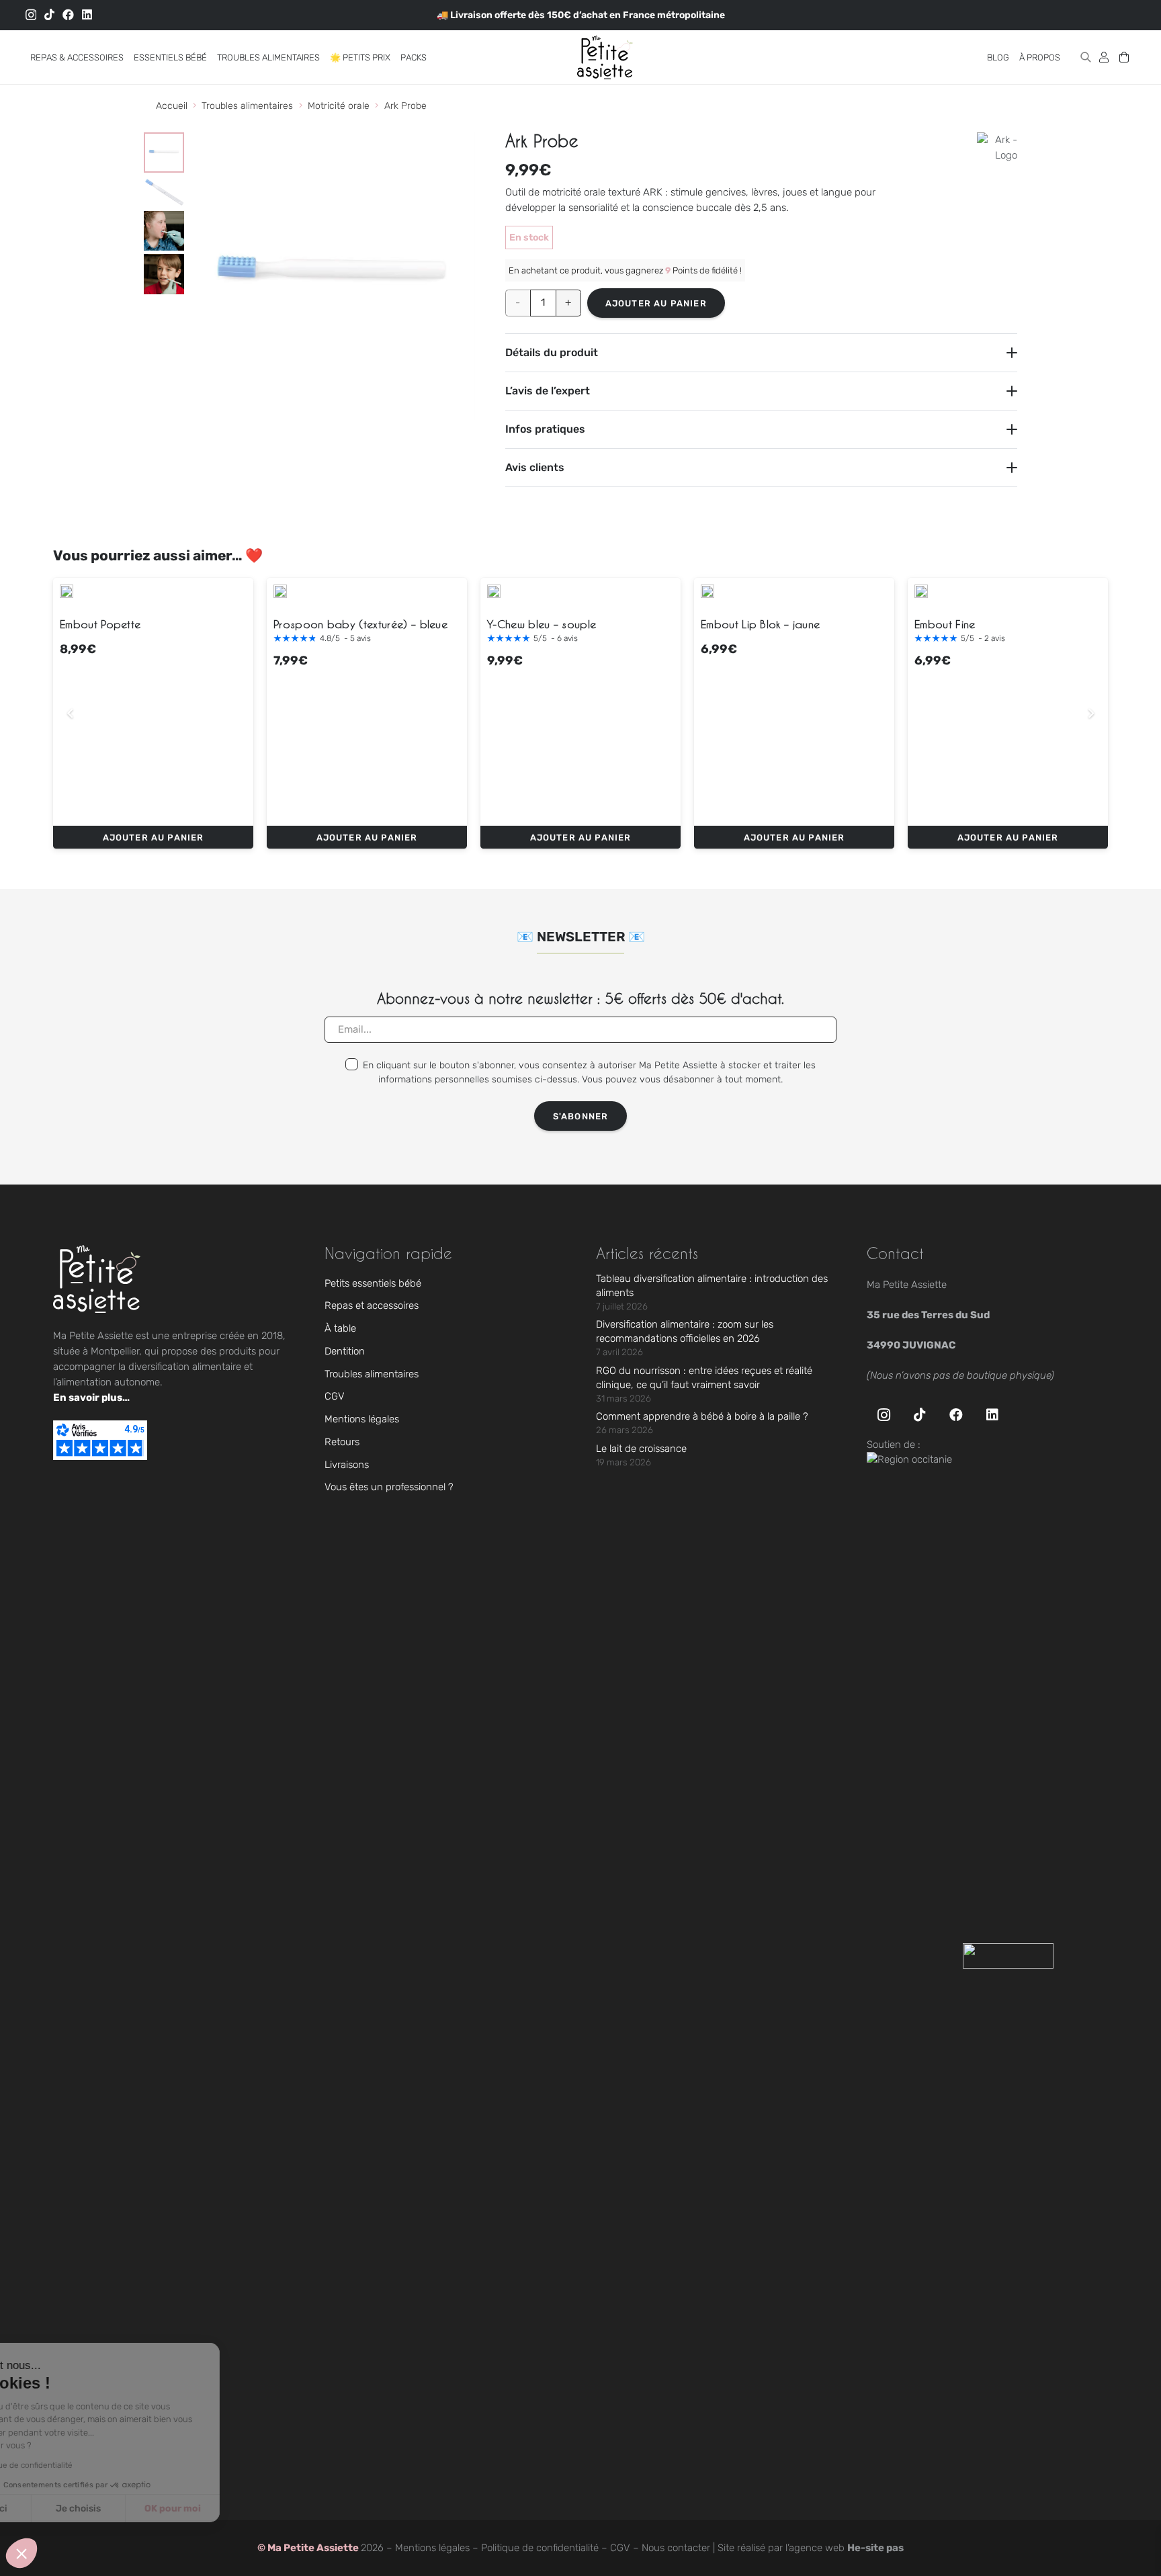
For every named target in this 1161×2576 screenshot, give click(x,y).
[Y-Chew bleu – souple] (494, 591)
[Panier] (1124, 57)
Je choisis (154, 2508)
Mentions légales (362, 1419)
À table (340, 1328)
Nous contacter (676, 2548)
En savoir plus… (91, 1398)
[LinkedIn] (87, 14)
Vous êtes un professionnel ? (389, 1487)
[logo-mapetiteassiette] (605, 57)
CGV (335, 1396)
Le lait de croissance (641, 1449)
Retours (342, 1442)
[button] (132, 57)
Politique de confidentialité (540, 2548)
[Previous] (71, 714)
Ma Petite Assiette (314, 2548)
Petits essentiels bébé (373, 1283)
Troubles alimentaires (247, 106)
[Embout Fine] (921, 591)
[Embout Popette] (67, 591)
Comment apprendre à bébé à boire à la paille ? (702, 1416)
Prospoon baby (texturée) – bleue (360, 624)
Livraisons (347, 1465)
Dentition (345, 1351)
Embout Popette (100, 624)
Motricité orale (339, 106)
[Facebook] (68, 14)
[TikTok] (49, 14)
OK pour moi (249, 2508)
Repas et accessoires (372, 1305)
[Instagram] (31, 15)
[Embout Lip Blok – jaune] (707, 591)
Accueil (172, 106)
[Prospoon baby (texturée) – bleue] (280, 591)
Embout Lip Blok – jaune (760, 624)
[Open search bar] (1086, 57)
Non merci (60, 2508)
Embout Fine (945, 624)
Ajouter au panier (656, 303)
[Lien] (1104, 57)
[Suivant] (1091, 714)
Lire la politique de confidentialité (88, 2465)
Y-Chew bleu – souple (542, 624)
